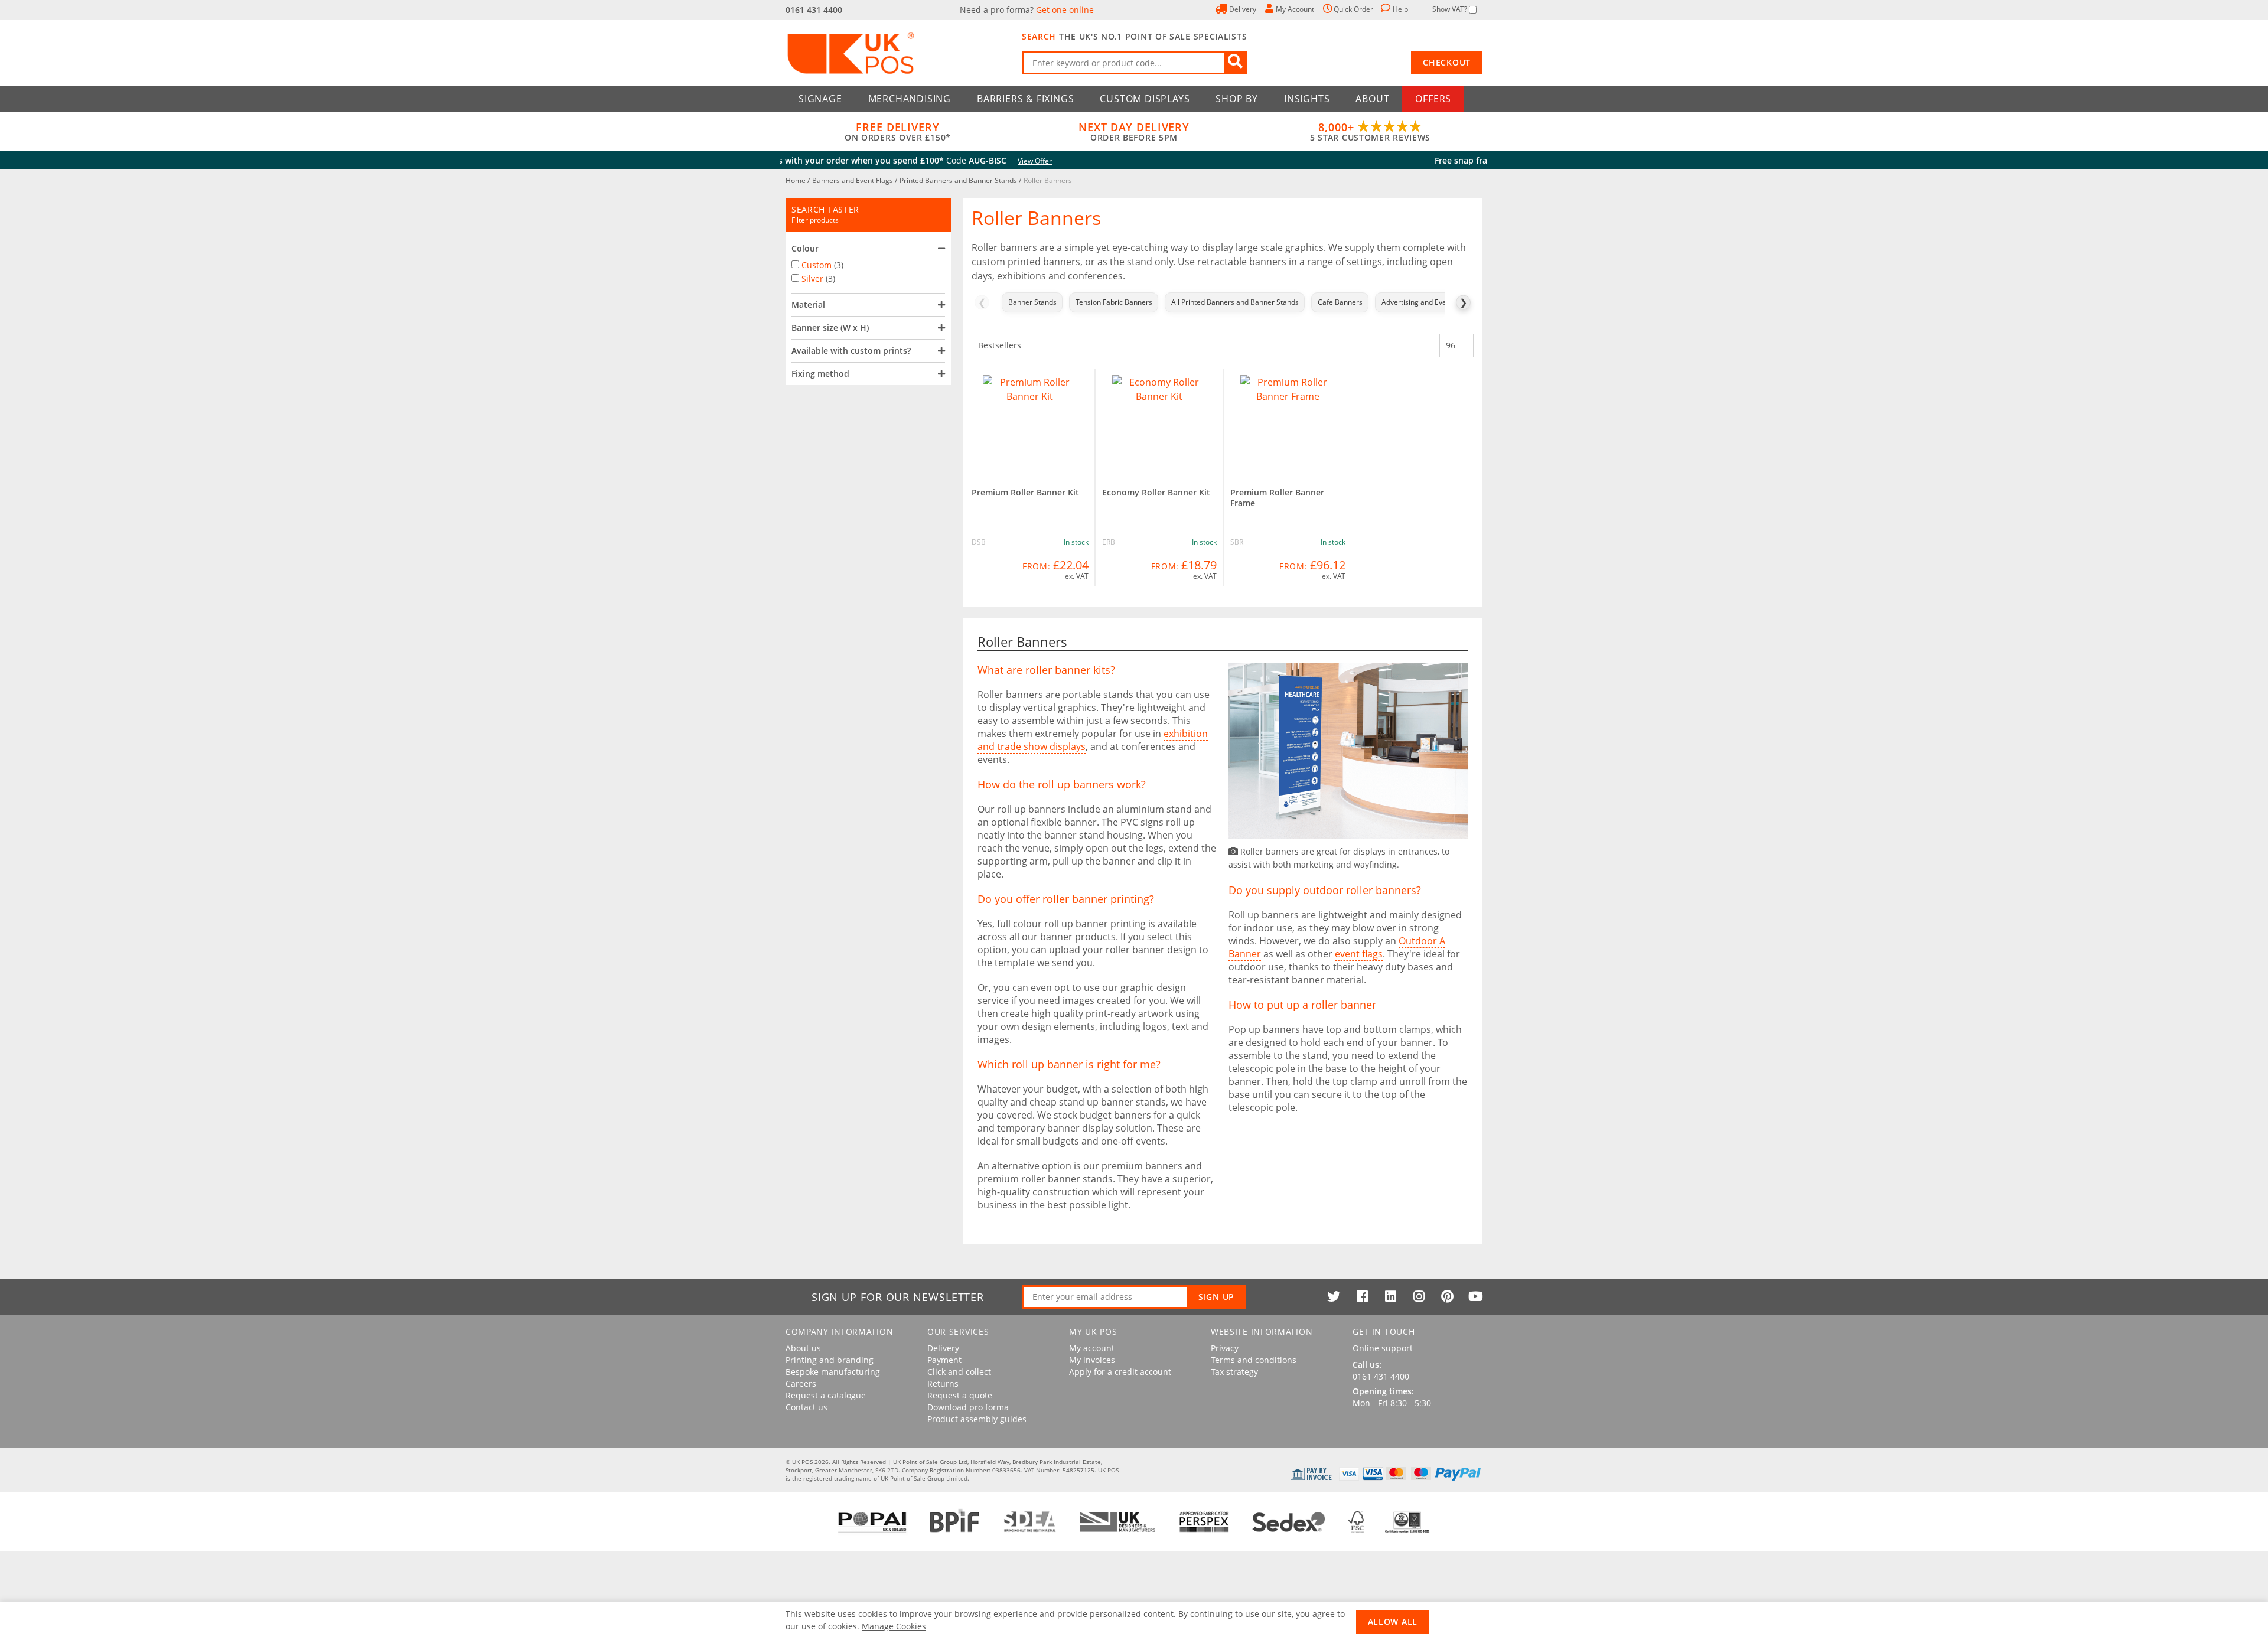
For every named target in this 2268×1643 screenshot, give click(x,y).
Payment (944, 1360)
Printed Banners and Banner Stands (959, 180)
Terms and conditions (1254, 1360)
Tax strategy (1234, 1372)
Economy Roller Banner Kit (1156, 492)
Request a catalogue (826, 1396)
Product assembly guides (977, 1419)
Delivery (943, 1348)
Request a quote (960, 1396)
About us (803, 1348)
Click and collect (959, 1372)
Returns (943, 1384)
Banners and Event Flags (853, 180)
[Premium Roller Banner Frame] (1288, 422)
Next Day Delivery (1134, 132)
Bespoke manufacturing (833, 1372)
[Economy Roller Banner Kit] (1160, 422)
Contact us (806, 1407)
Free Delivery (898, 132)
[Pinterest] (1447, 1296)
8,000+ (1370, 132)
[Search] (1236, 63)
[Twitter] (1334, 1296)
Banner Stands (1032, 302)
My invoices (1092, 1360)
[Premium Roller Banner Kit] (1030, 422)
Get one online (1065, 10)
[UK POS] (898, 53)
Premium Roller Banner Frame (1277, 498)
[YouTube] (1475, 1296)
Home (796, 180)
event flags (1359, 954)
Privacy (1225, 1348)
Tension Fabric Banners (1114, 302)
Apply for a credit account (1120, 1372)
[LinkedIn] (1390, 1296)
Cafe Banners (1340, 302)
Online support (1383, 1348)
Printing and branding (830, 1360)
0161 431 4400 (814, 10)
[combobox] (1135, 63)
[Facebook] (1362, 1296)
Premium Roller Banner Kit (1025, 492)
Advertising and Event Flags (1427, 302)
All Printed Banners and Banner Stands (1235, 302)
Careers (801, 1384)
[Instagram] (1419, 1296)
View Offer (1283, 161)
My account (1092, 1348)
